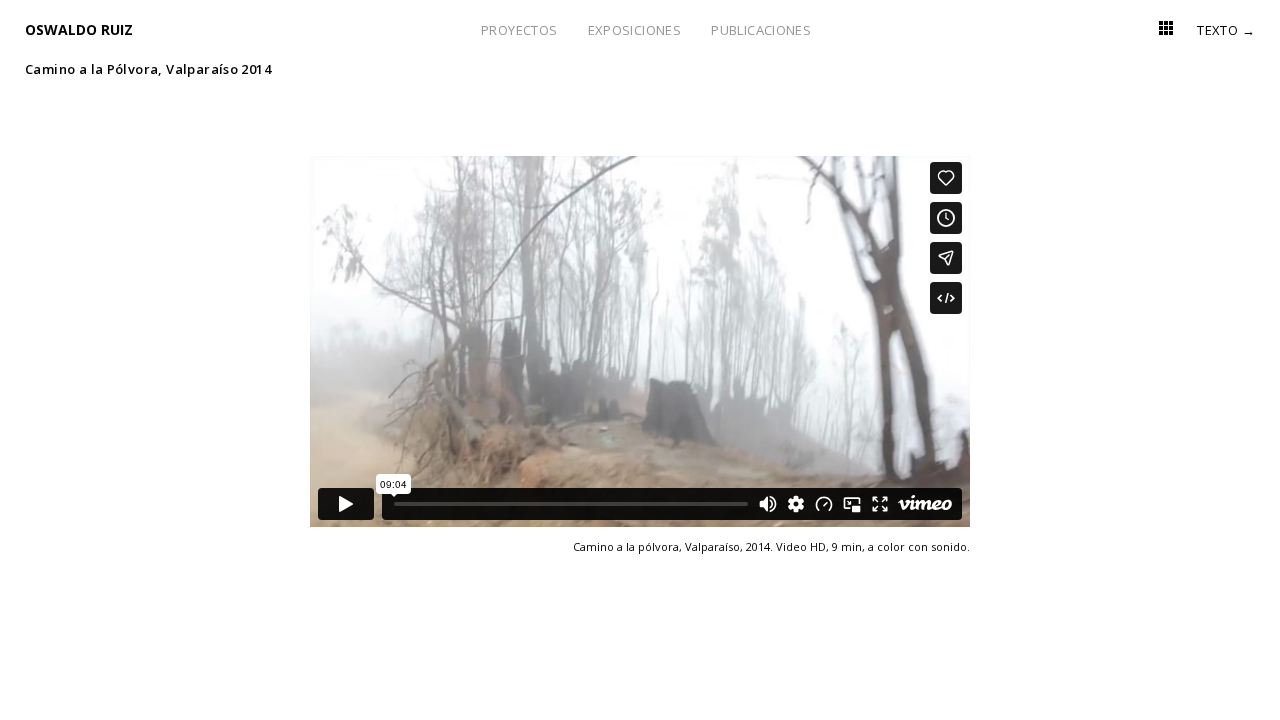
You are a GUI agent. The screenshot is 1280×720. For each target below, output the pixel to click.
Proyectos (519, 30)
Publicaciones (761, 30)
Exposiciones (635, 30)
